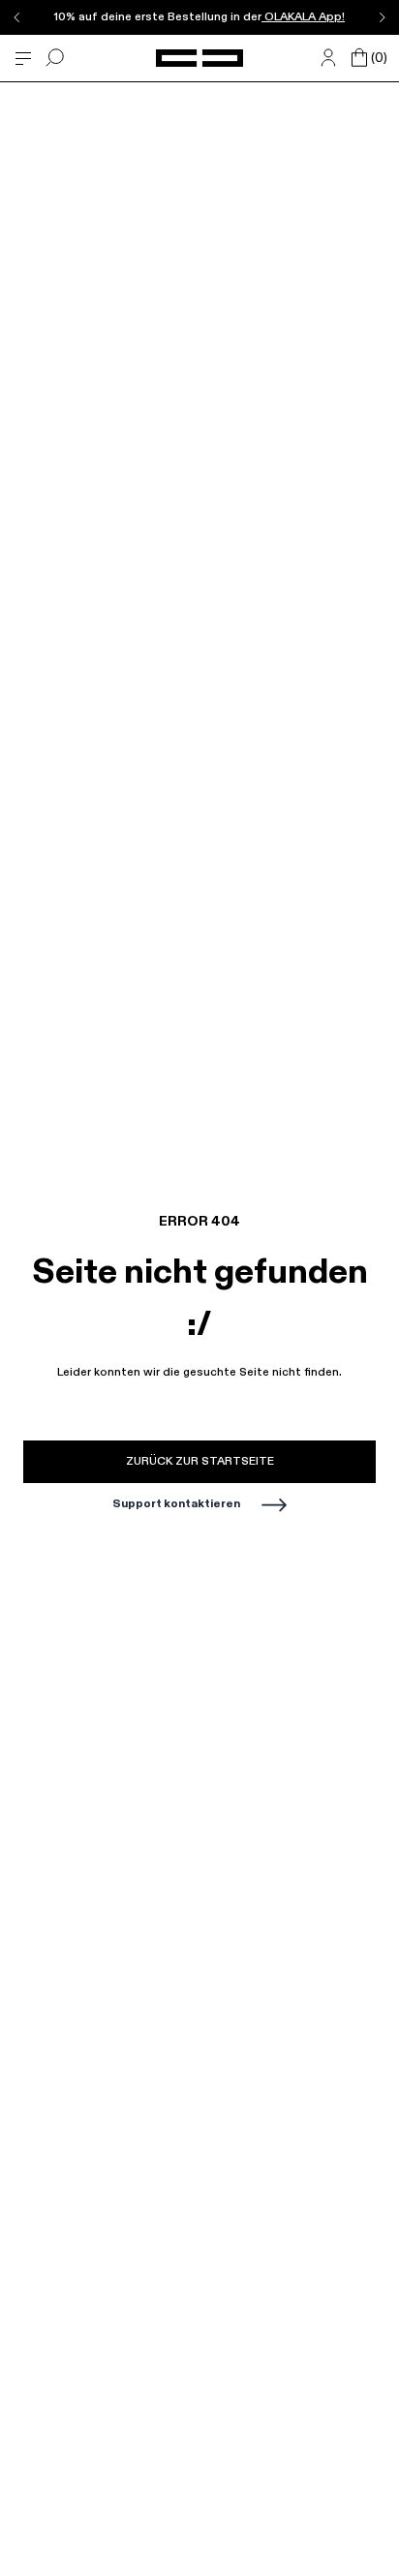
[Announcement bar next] (382, 17)
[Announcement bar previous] (17, 17)
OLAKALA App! (303, 17)
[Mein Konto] (328, 58)
